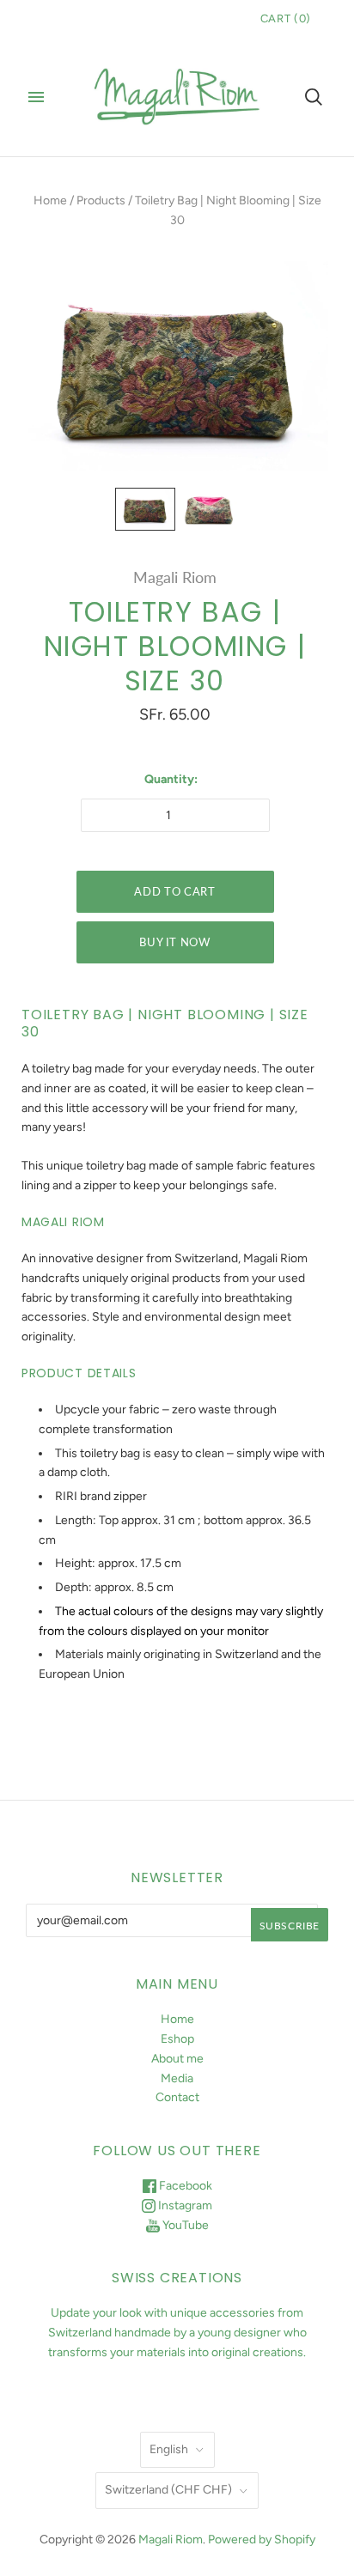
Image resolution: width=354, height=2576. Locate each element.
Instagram (184, 2205)
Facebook (184, 2186)
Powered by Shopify (262, 2540)
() (286, 18)
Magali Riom (175, 577)
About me (177, 2059)
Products (101, 200)
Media (177, 2078)
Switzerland (168, 2490)
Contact (177, 2097)
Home (50, 200)
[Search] (314, 97)
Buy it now (175, 942)
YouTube (184, 2225)
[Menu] (36, 97)
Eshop (177, 2039)
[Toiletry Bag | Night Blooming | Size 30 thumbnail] (145, 510)
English (169, 2449)
